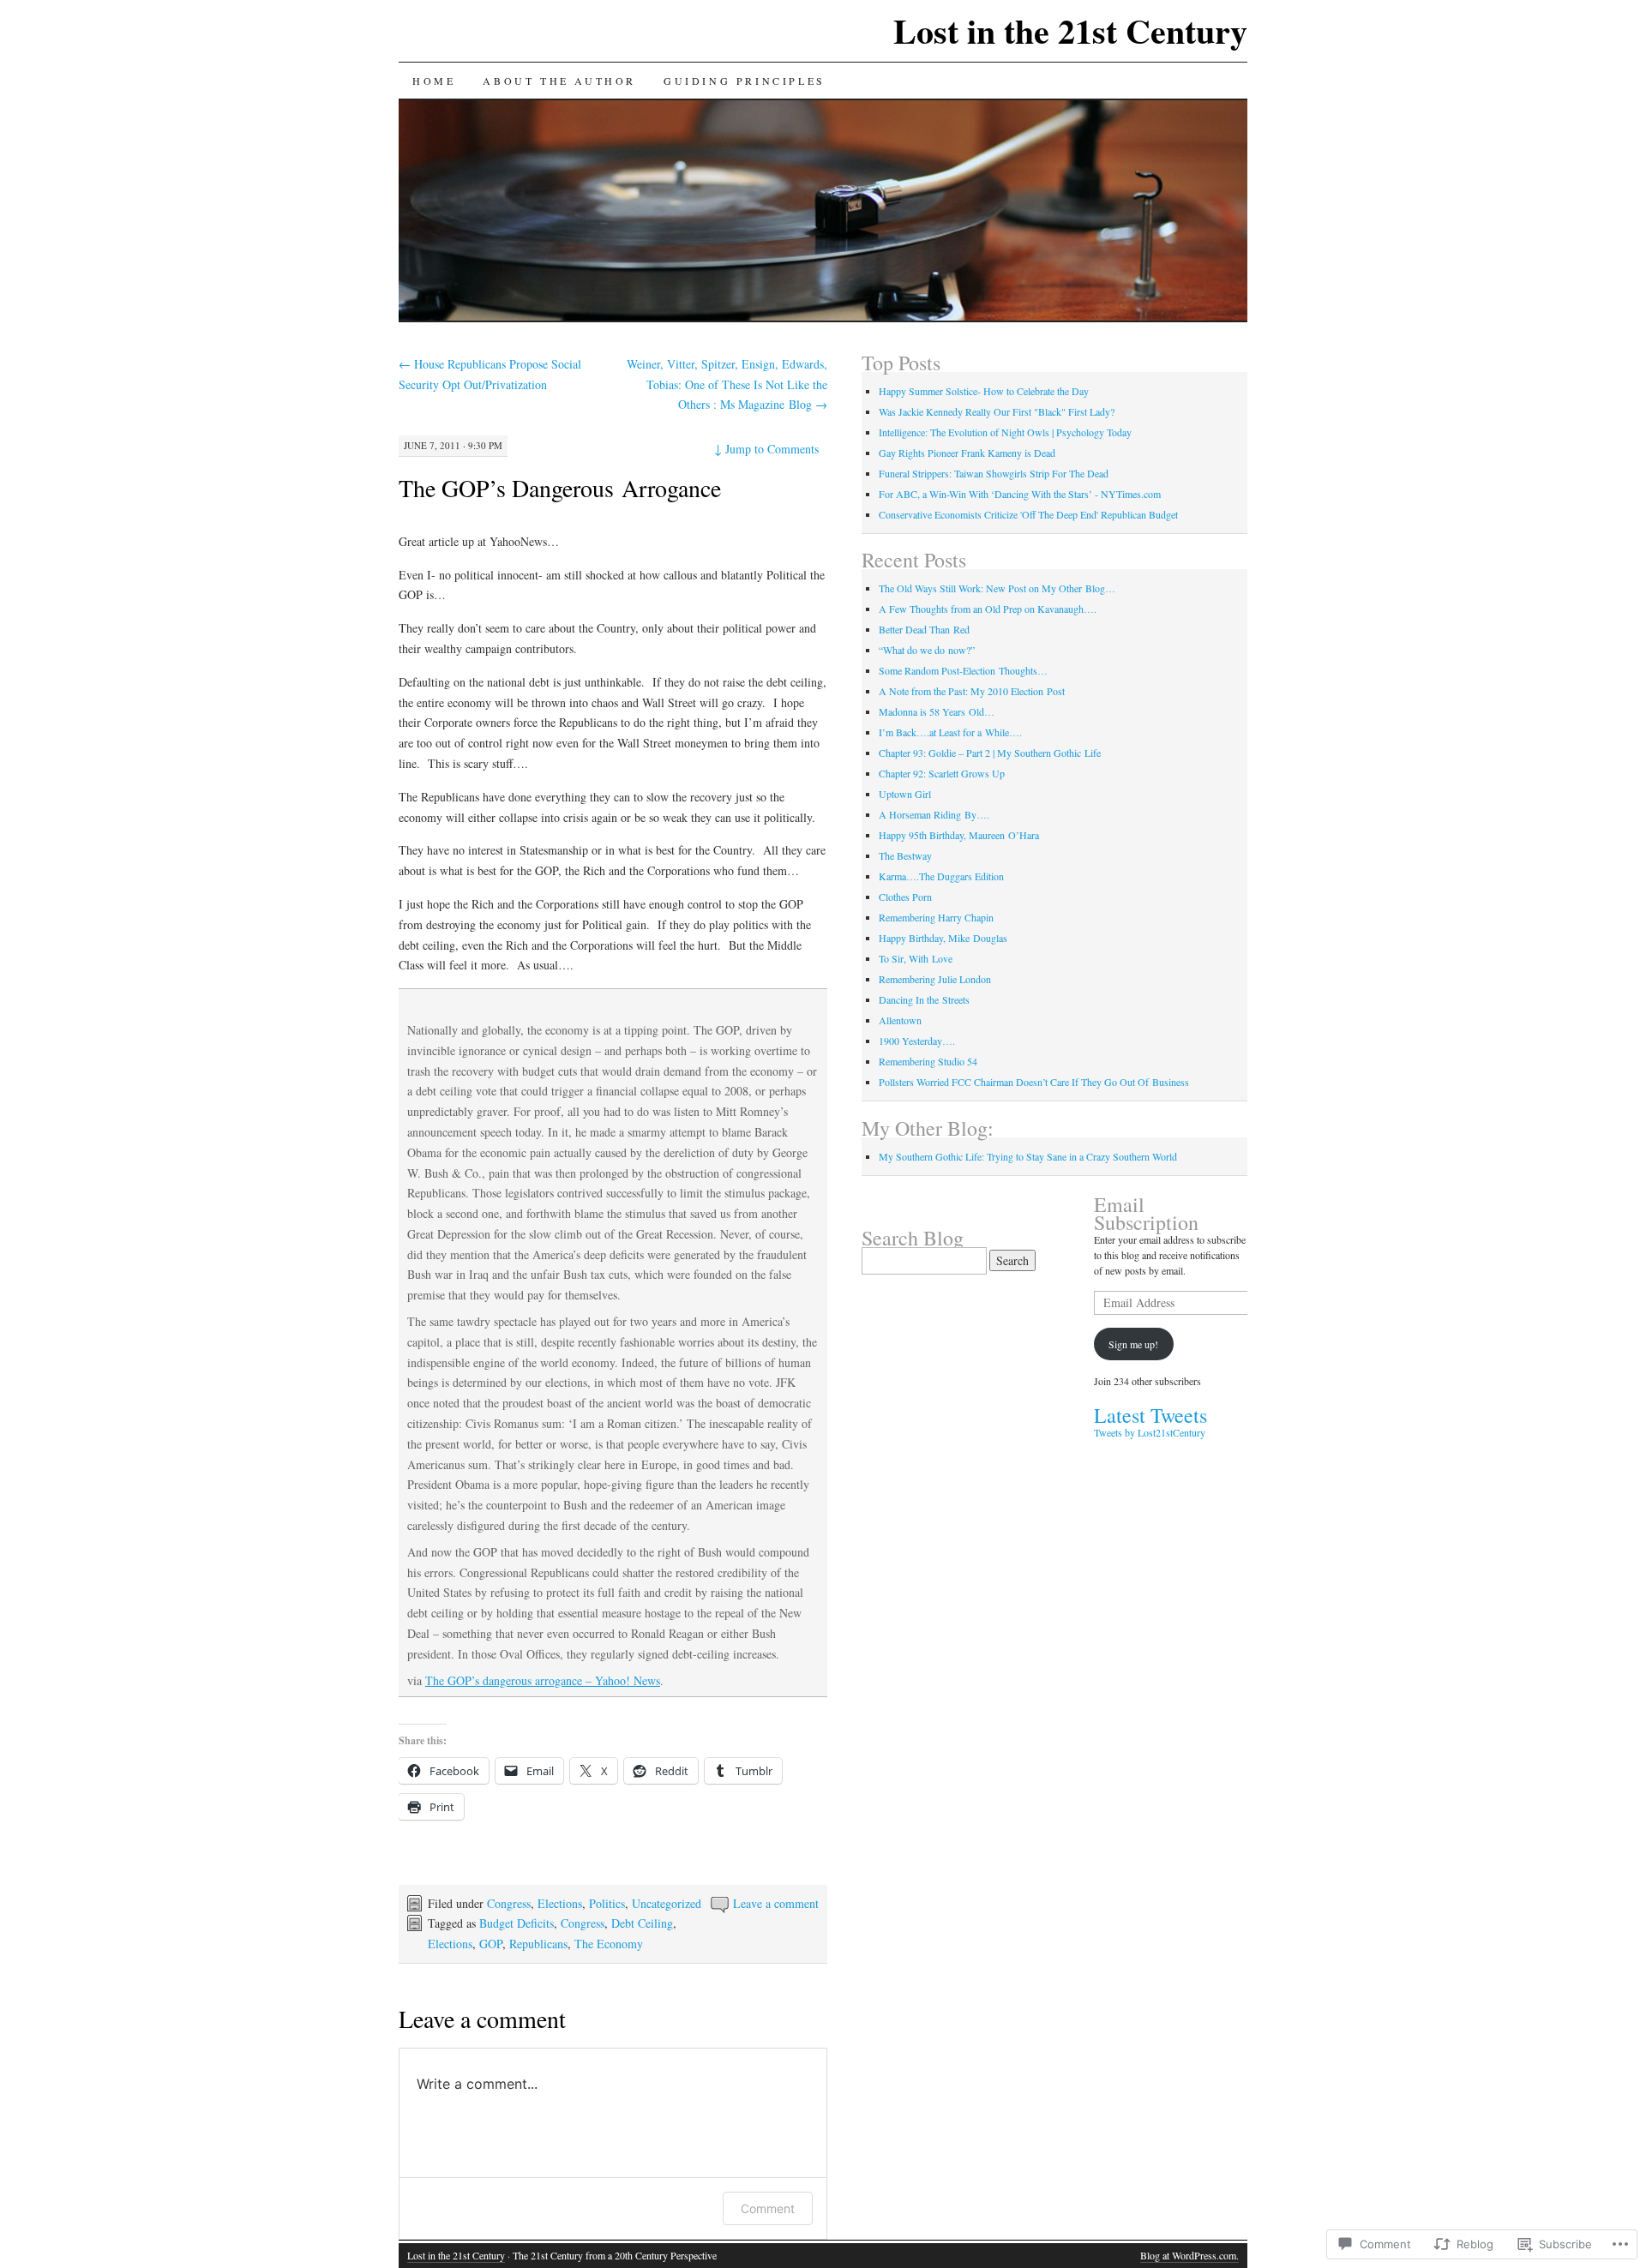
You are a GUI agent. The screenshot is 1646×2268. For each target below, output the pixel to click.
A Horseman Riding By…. (934, 814)
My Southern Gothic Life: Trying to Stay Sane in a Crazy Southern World (1028, 1156)
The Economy (609, 1944)
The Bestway (905, 855)
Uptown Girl (905, 794)
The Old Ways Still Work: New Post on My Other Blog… (997, 588)
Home (434, 81)
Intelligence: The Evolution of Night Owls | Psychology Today (1005, 432)
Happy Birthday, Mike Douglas (943, 938)
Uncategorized (667, 1903)
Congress (509, 1903)
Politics (607, 1903)
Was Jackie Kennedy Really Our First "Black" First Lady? (997, 411)
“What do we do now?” (927, 650)
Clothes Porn (905, 897)
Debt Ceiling (642, 1923)
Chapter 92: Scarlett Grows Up (943, 773)
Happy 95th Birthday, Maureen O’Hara (959, 835)
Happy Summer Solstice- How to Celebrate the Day (984, 391)
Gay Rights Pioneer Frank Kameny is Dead (967, 453)
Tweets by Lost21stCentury (1150, 1432)
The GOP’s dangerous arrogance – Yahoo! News (543, 1680)
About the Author (559, 81)
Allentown (900, 1020)
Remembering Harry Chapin (936, 917)
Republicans (538, 1944)
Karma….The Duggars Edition (941, 876)
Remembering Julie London (935, 979)
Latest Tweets (1150, 1415)
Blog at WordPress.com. (1189, 2255)
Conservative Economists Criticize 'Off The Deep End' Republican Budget (1028, 514)
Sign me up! (1133, 1344)
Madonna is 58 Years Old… (937, 711)
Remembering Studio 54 (928, 1061)
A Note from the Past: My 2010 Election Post (972, 691)
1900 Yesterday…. (917, 1041)
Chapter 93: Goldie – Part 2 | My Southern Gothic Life (990, 753)
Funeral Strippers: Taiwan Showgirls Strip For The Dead (994, 473)
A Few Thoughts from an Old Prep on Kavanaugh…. (988, 609)
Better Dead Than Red (924, 629)
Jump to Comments (766, 449)
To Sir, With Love (916, 958)
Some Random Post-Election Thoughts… (963, 670)
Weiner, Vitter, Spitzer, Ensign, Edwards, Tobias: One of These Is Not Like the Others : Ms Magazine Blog (727, 384)
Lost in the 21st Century (1070, 30)
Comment (768, 2208)
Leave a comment (776, 1903)
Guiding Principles (745, 81)
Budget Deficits (517, 1923)
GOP (491, 1944)
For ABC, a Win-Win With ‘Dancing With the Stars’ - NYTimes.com (1020, 494)
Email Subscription (1146, 1213)
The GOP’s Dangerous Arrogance (560, 488)
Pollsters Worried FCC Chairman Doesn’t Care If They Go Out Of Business (1034, 1082)
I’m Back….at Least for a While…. (950, 732)
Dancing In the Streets (924, 999)
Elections (560, 1903)
